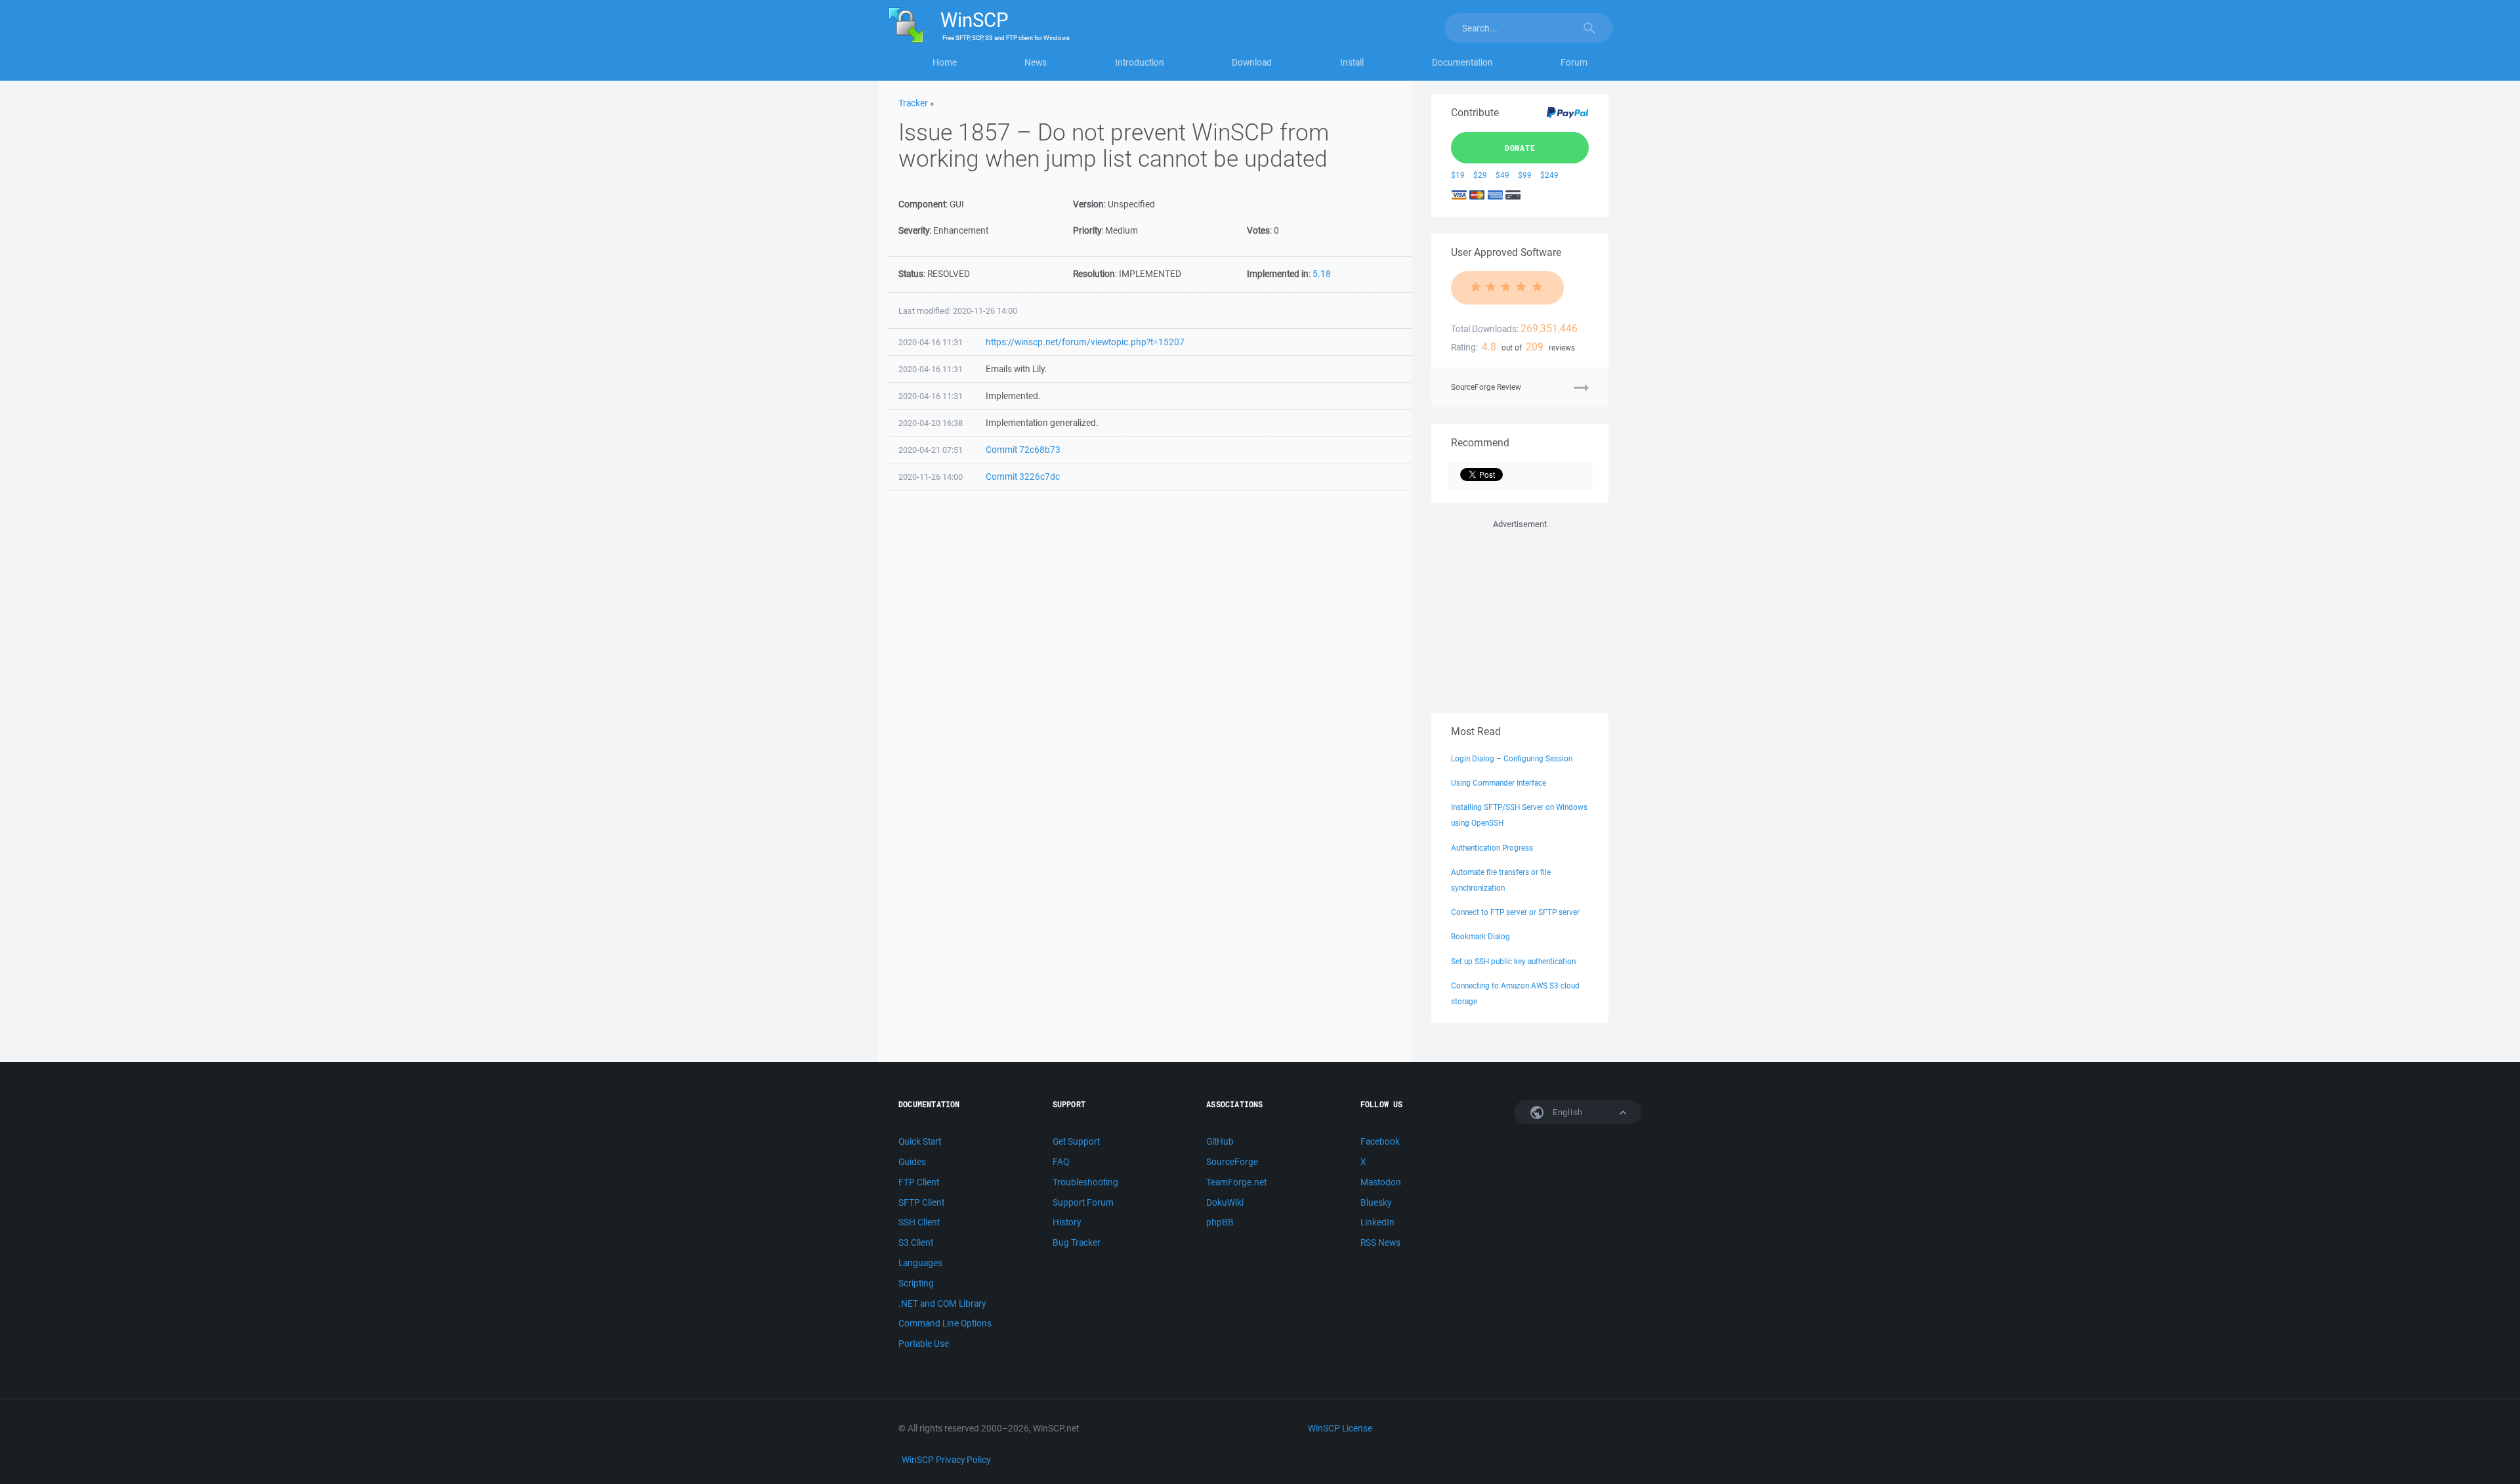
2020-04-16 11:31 (931, 342)
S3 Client (916, 1242)
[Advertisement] (1520, 614)
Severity (914, 230)
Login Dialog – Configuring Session (1512, 758)
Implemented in (1278, 274)
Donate (1520, 148)
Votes (1258, 230)
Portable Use (924, 1344)
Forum (1574, 62)
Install (1352, 62)
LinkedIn (1377, 1222)
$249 (1549, 175)
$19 (1458, 175)
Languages (920, 1263)
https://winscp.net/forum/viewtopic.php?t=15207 (1085, 342)
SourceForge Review (1486, 387)
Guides (912, 1162)
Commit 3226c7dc (1023, 477)
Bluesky (1376, 1202)
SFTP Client (921, 1202)
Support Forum (1083, 1202)
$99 (1525, 175)
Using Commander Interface (1499, 783)
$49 (1502, 175)
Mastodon (1381, 1182)
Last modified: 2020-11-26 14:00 (958, 311)
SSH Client (919, 1222)
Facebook (1380, 1141)
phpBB (1220, 1222)
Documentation (1462, 62)
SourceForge (1232, 1162)
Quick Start (920, 1141)
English (1566, 1112)
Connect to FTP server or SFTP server (1515, 912)
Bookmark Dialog (1480, 936)
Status (911, 274)
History (1067, 1222)
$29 (1480, 175)
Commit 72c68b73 (1023, 450)
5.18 (1322, 274)
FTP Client (919, 1182)
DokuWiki (1225, 1202)
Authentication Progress (1492, 848)
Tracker (913, 103)
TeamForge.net (1236, 1182)
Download (1252, 62)
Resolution (1094, 274)
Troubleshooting (1085, 1182)
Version (1088, 204)
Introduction (1140, 62)
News (1036, 62)
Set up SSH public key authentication (1513, 961)
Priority (1087, 230)
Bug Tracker (1077, 1242)
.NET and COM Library (942, 1304)
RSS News (1380, 1242)
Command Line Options (945, 1323)
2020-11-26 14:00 (931, 477)
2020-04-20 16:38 (931, 423)
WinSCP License (1340, 1428)
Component (922, 204)
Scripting (916, 1283)
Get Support (1076, 1141)
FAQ (1061, 1162)
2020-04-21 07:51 (931, 450)
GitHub (1220, 1141)
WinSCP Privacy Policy (946, 1460)
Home (945, 62)
